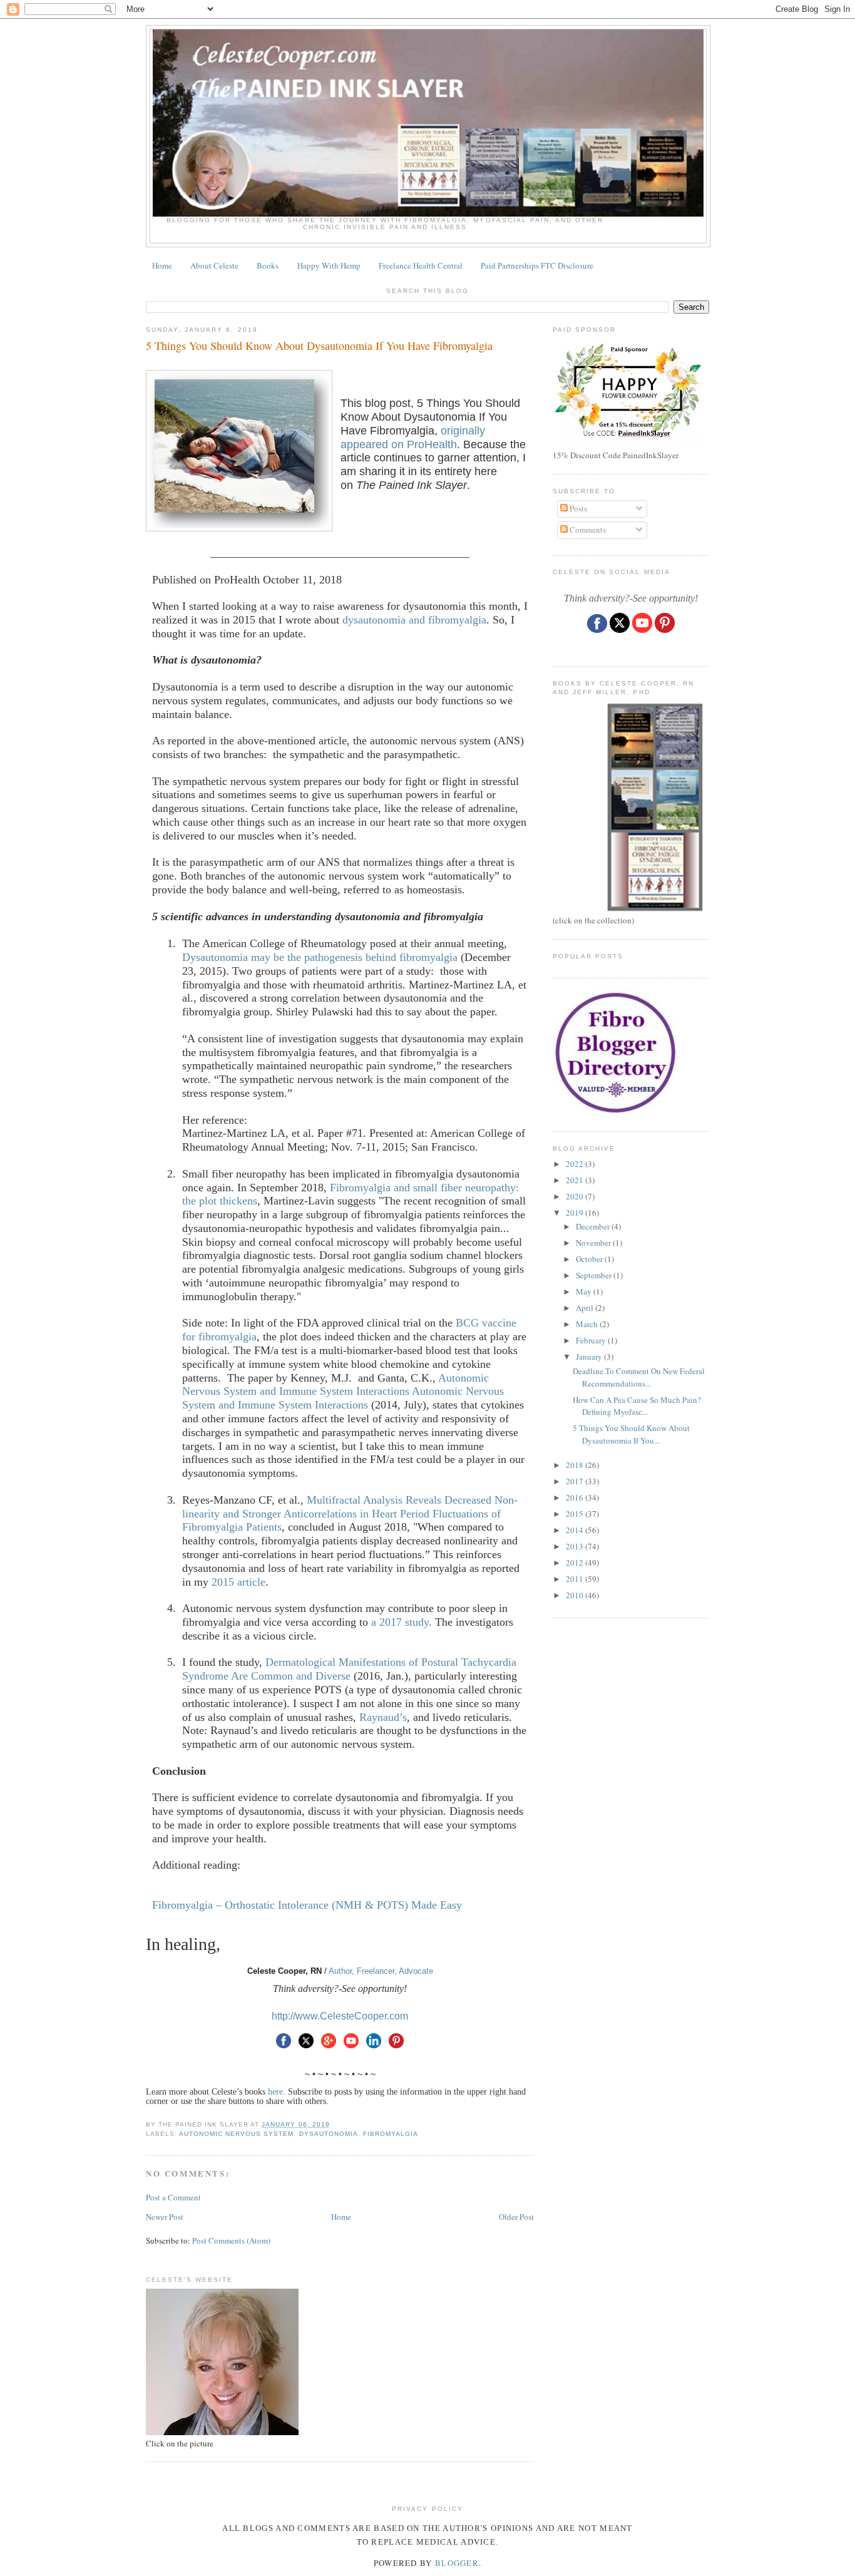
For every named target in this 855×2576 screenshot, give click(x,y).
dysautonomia (329, 2134)
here (275, 2092)
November (594, 1243)
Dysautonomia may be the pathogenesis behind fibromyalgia (320, 957)
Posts (577, 508)
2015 (576, 1514)
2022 (576, 1164)
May (585, 1291)
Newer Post (165, 2217)
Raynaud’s (383, 1717)
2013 (576, 1546)
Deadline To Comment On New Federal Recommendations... (639, 1377)
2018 (576, 1465)
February (592, 1340)
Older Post (516, 2217)
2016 (576, 1497)
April (586, 1308)
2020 (576, 1196)
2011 (576, 1579)
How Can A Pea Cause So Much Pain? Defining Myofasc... (637, 1406)
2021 (576, 1180)
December (594, 1226)
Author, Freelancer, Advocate (381, 1971)
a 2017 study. (402, 1622)
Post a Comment (173, 2197)
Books (268, 265)
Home (162, 265)
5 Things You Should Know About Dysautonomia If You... (631, 1434)
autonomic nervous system (236, 2134)
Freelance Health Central (421, 265)
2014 (576, 1530)
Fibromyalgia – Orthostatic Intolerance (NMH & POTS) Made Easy (307, 1905)
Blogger (457, 2563)
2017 (576, 1481)
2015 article (238, 1582)
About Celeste (214, 265)
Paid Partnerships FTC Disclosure (537, 265)
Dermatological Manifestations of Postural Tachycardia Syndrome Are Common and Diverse (349, 1669)
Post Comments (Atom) (231, 2240)
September (595, 1275)
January (590, 1357)
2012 (576, 1563)
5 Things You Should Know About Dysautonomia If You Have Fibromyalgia (319, 346)
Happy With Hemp (329, 265)
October (590, 1259)
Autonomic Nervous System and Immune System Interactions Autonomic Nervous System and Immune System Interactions (343, 1392)
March (588, 1324)
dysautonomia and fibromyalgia (414, 620)
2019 (576, 1213)
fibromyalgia (391, 2134)
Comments (587, 530)
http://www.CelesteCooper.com (340, 2016)
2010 (576, 1595)
